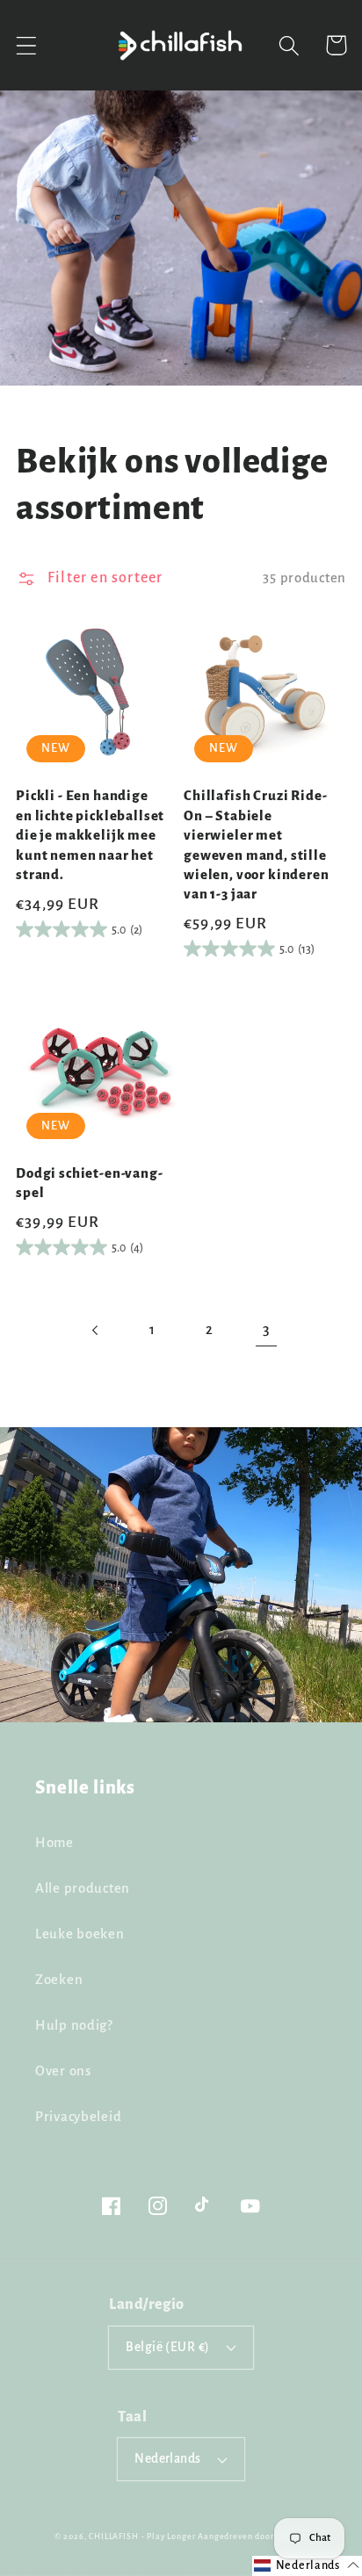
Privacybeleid (78, 2117)
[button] (27, 45)
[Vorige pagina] (95, 1330)
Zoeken (59, 1980)
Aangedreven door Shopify (253, 2536)
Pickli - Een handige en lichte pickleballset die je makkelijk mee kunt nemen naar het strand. (90, 835)
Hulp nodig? (74, 2025)
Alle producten (83, 1888)
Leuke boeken (80, 1934)
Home (54, 1843)
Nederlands (168, 2459)
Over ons (63, 2071)
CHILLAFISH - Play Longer (142, 2536)
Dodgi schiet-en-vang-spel (90, 1183)
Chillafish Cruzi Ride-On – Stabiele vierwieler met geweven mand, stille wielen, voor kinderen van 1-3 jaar (257, 845)
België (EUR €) (168, 2347)
